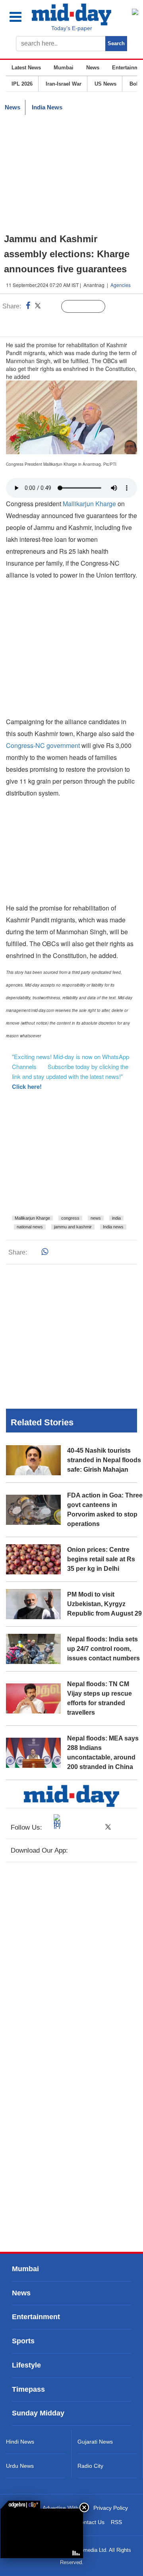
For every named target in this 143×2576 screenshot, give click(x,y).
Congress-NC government (43, 745)
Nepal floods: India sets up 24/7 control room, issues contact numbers (103, 1649)
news (96, 1218)
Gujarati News (95, 2442)
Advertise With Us (65, 2508)
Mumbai (64, 68)
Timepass (28, 2389)
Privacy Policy (111, 2508)
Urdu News (20, 2466)
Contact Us (91, 2522)
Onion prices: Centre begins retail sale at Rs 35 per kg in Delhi (101, 1559)
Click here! (27, 1086)
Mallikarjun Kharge (89, 504)
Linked (51, 307)
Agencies (121, 285)
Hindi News (20, 2442)
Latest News (26, 68)
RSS (116, 2522)
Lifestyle (26, 2365)
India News (47, 107)
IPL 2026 (22, 84)
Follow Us (89, 307)
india (116, 1218)
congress (70, 1218)
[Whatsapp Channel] (62, 323)
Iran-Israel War (64, 84)
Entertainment (36, 2317)
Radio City (90, 2466)
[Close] (84, 2507)
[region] (71, 174)
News (93, 68)
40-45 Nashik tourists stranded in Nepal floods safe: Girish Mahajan (104, 1460)
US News (105, 84)
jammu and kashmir (73, 1227)
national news (30, 1227)
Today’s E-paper (72, 28)
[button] (20, 17)
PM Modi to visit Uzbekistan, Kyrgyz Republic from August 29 (104, 1604)
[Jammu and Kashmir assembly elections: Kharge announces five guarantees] (42, 2533)
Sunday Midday (38, 2413)
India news (113, 1227)
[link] (20, 2505)
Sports (23, 2341)
